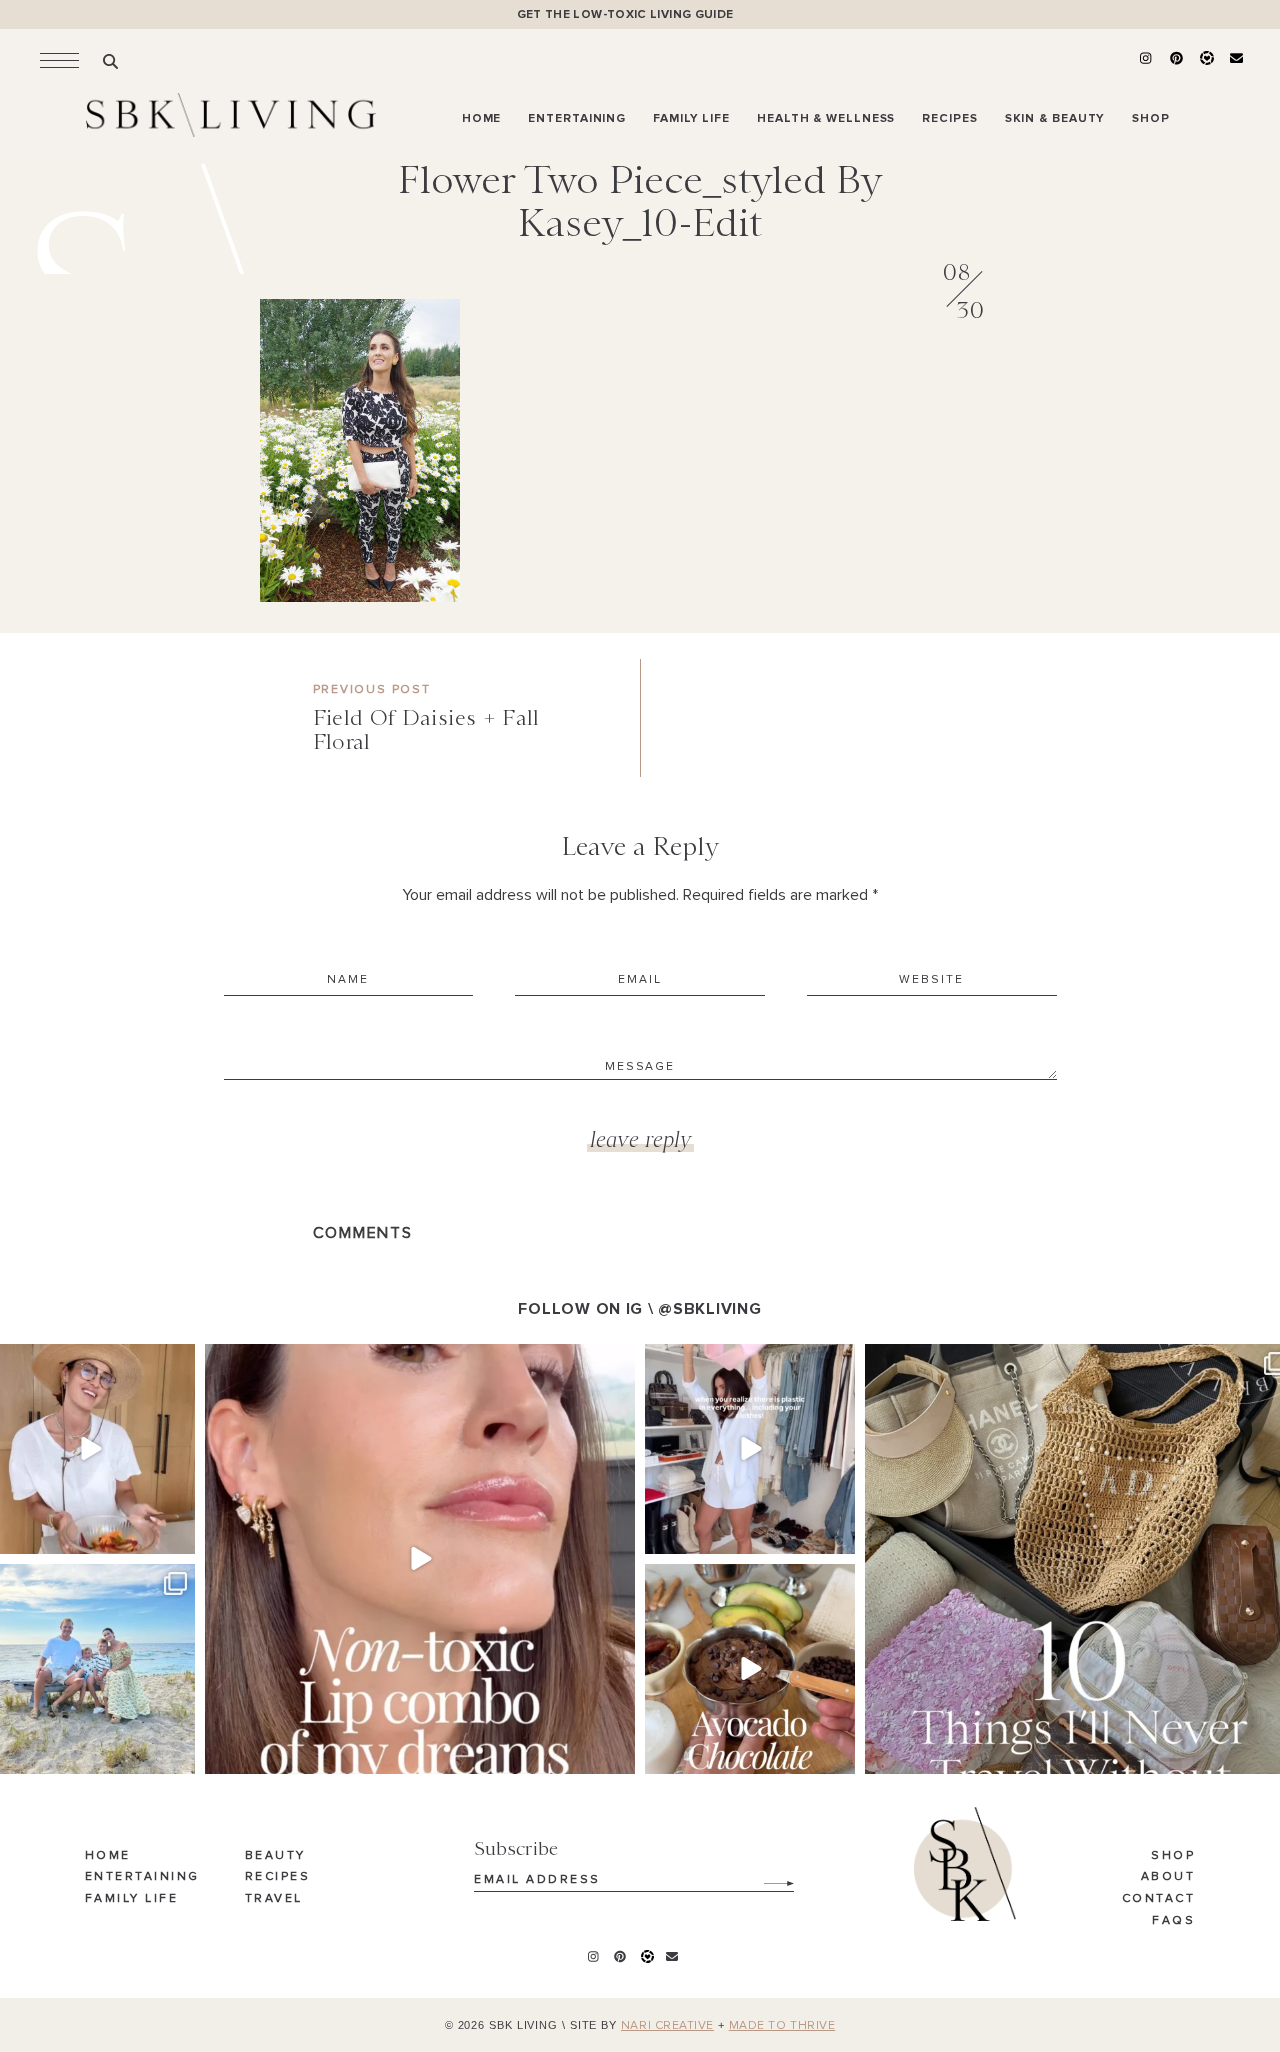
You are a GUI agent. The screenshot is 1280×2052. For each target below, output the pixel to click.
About (1168, 1877)
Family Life (132, 1899)
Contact (1159, 1899)
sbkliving (87, 1361)
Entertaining (142, 1877)
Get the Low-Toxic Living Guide (625, 14)
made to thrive (782, 2026)
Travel (274, 1899)
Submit (768, 1876)
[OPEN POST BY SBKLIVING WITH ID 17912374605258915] (750, 1669)
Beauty (275, 1856)
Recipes (278, 1877)
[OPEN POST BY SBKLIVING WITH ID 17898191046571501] (420, 1559)
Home (108, 1856)
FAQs (1173, 1921)
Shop (1173, 1856)
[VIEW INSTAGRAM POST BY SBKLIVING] (177, 1534)
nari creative (667, 2026)
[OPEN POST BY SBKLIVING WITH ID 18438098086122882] (750, 1449)
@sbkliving (709, 1309)
